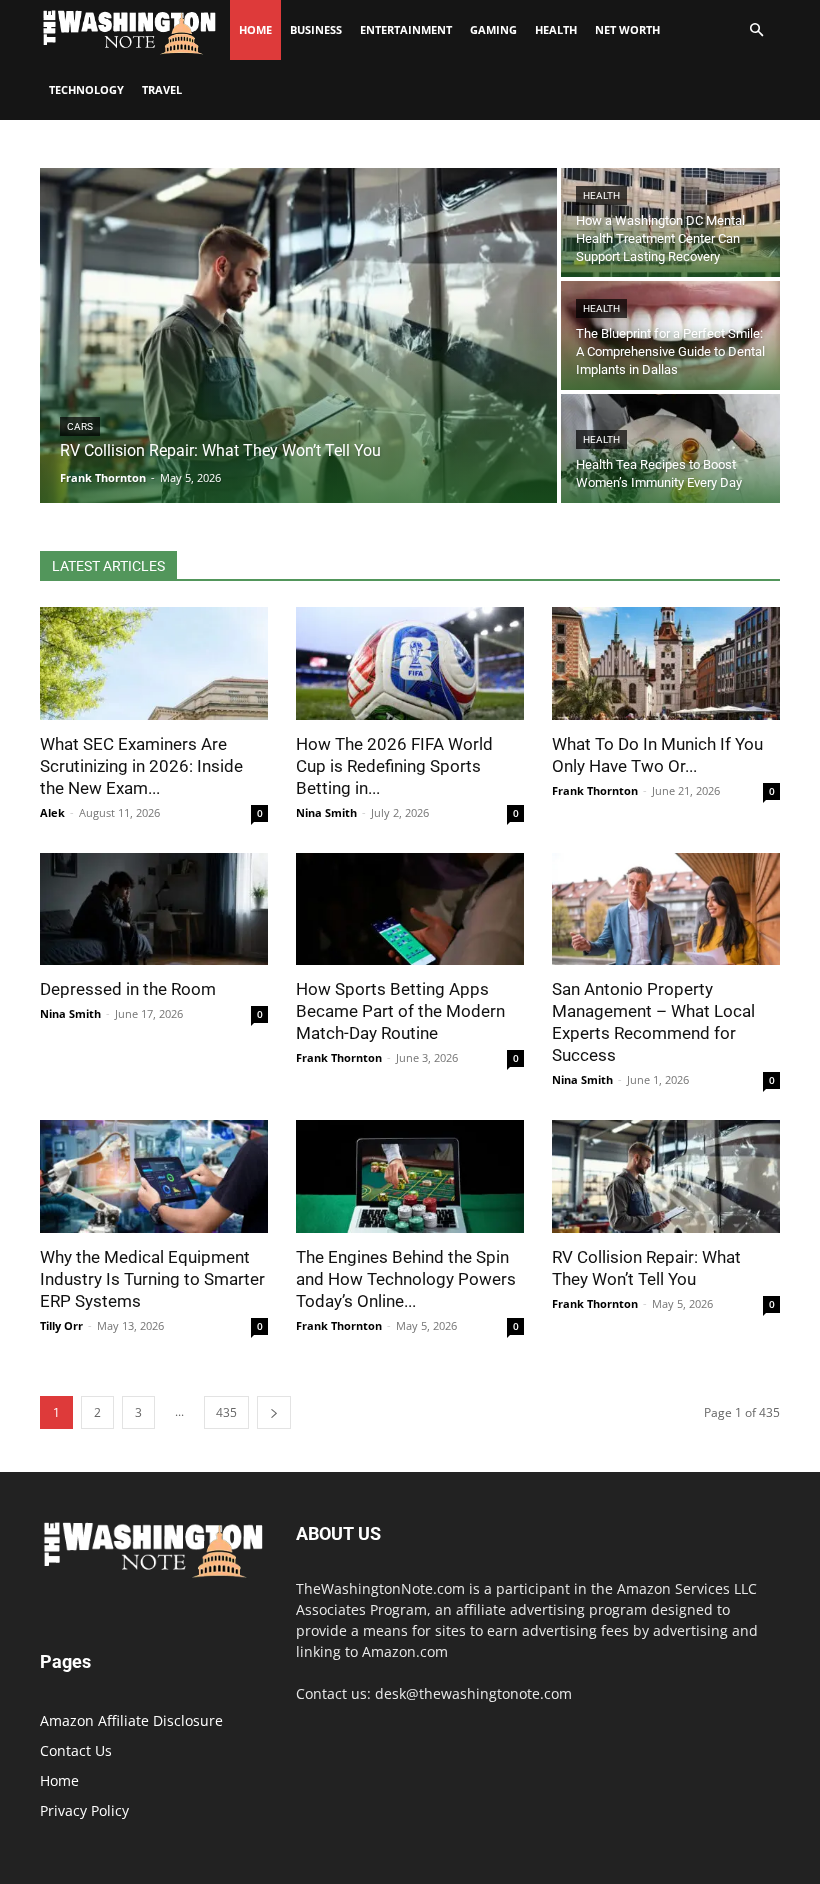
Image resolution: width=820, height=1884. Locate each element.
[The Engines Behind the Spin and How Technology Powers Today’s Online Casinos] (410, 1176)
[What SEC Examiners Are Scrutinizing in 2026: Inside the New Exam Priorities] (154, 663)
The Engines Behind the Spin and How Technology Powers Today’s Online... (406, 1279)
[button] (756, 30)
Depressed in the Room (128, 989)
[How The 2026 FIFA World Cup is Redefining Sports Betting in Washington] (410, 663)
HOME (255, 29)
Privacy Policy (84, 1810)
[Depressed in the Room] (154, 909)
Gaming (493, 29)
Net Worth (627, 29)
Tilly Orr (61, 1325)
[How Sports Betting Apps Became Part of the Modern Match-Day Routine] (410, 909)
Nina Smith (326, 812)
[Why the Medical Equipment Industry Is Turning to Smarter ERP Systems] (154, 1176)
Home (59, 1780)
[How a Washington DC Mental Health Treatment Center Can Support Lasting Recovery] (670, 222)
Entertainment (406, 29)
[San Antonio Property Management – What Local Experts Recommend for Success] (666, 909)
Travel (162, 89)
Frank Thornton (595, 790)
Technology (86, 89)
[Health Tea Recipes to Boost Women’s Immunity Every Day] (670, 448)
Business (316, 29)
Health (556, 29)
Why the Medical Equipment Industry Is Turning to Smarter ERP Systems (152, 1279)
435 (226, 1412)
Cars (80, 426)
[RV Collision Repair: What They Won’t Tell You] (298, 335)
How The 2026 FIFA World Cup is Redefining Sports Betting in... (394, 766)
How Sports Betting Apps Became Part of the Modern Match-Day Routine (400, 1011)
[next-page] (274, 1412)
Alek (52, 812)
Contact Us (76, 1750)
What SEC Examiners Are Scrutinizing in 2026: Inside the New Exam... (141, 766)
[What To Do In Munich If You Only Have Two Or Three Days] (666, 663)
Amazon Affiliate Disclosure (131, 1720)
